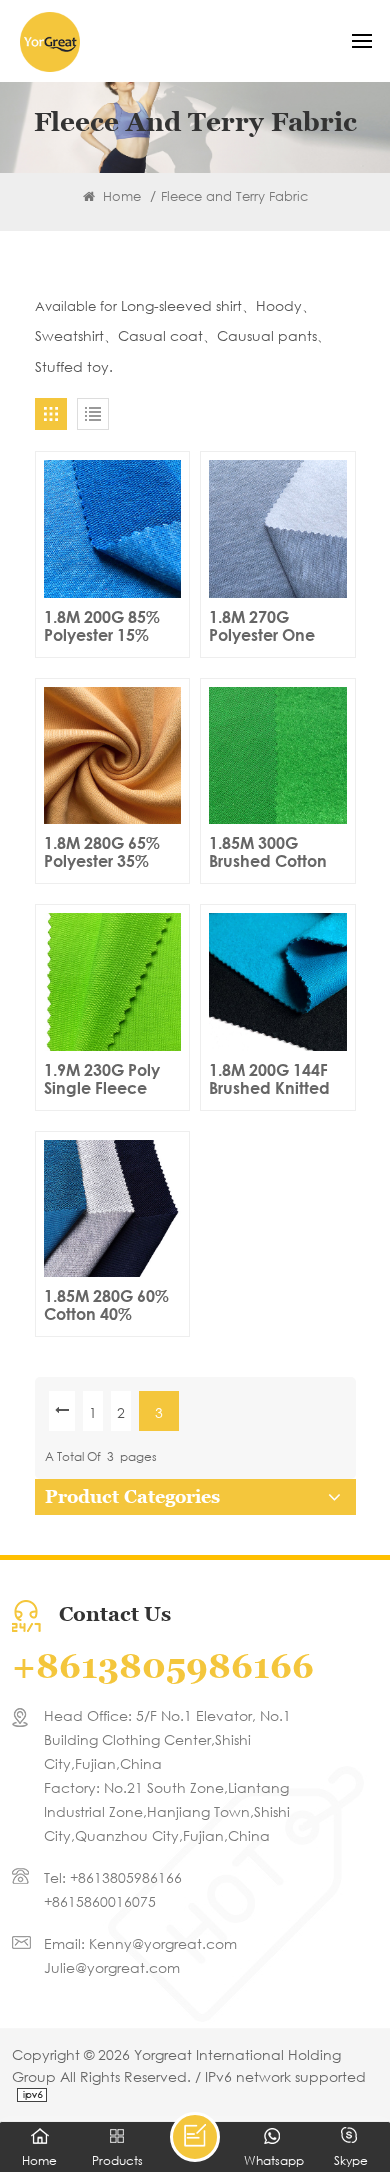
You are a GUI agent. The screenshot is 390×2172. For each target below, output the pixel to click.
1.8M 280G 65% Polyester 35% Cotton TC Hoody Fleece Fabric (109, 852)
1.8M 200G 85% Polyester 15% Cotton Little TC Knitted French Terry (102, 626)
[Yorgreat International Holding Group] (50, 42)
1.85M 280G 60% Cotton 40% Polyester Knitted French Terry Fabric (108, 1305)
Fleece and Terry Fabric (234, 196)
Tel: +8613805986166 (113, 1877)
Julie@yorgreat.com (112, 1967)
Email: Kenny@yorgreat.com (140, 1943)
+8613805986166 (163, 1666)
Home (120, 196)
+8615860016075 (100, 1901)
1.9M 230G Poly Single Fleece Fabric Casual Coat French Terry (111, 1079)
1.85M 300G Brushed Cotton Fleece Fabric (268, 852)
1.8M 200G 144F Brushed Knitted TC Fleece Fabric (273, 1079)
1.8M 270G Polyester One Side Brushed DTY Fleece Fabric (274, 626)
